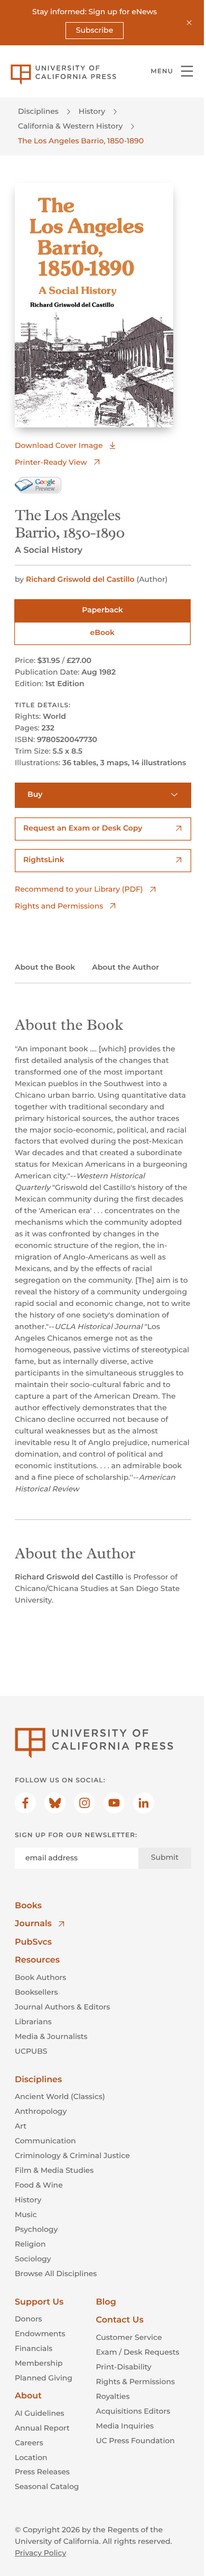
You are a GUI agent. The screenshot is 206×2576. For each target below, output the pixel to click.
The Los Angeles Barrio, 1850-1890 (81, 141)
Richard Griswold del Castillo (80, 579)
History (92, 111)
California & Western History (70, 126)
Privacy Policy (40, 2553)
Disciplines (38, 111)
